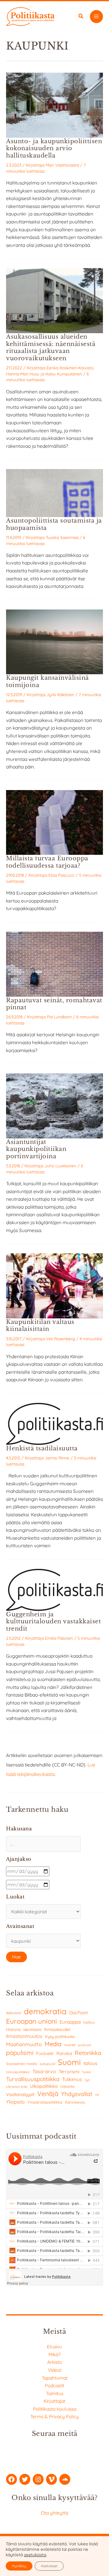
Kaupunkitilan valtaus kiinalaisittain (40, 1325)
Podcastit (54, 2385)
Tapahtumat (55, 2378)
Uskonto (67, 2086)
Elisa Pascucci (61, 875)
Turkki (86, 2072)
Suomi (69, 2062)
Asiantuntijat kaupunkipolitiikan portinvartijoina (36, 1149)
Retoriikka (88, 2053)
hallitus (89, 2022)
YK (97, 2095)
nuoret (70, 2045)
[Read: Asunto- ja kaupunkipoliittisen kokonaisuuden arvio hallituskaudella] (54, 105)
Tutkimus (72, 2079)
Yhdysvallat (77, 2094)
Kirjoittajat (54, 2401)
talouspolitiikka (18, 2072)
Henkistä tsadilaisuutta (42, 1448)
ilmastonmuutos (24, 2036)
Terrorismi (69, 2072)
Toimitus (55, 2393)
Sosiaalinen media (21, 2064)
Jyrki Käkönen (60, 694)
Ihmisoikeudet (57, 2029)
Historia (13, 2029)
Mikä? (55, 2354)
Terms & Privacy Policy (54, 2416)
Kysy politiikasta (60, 2036)
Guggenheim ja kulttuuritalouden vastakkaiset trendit (53, 1621)
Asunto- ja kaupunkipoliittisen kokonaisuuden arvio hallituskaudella (54, 148)
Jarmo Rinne (57, 1458)
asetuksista (35, 2555)
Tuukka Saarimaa (62, 537)
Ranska (64, 2053)
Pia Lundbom (59, 1017)
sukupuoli (47, 2064)
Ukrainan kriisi (17, 2087)
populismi (20, 2053)
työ (87, 2080)
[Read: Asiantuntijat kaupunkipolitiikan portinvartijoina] (54, 1105)
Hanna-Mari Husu (23, 374)
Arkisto (54, 2362)
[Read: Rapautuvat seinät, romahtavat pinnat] (54, 964)
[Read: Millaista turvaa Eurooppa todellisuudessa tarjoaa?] (54, 822)
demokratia (45, 2011)
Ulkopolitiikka (44, 2086)
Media (53, 2044)
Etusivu (54, 2346)
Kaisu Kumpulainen (64, 374)
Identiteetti (32, 2030)
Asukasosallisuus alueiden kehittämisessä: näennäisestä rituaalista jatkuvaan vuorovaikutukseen (51, 347)
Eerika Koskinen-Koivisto (70, 368)
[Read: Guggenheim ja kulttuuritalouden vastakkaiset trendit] (54, 1589)
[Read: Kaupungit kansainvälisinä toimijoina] (54, 641)
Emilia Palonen (59, 1638)
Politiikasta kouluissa (55, 2409)
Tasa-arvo (44, 2071)
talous (91, 2063)
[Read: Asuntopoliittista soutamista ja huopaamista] (54, 492)
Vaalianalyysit (20, 2094)
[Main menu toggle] (96, 17)
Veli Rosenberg (61, 1339)
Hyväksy (19, 2566)
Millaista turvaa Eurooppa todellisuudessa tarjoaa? (47, 862)
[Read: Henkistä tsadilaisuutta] (54, 1423)
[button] (81, 17)
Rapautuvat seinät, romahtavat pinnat (54, 1004)
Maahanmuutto (24, 2044)
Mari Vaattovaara (62, 165)
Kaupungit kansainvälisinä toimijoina (48, 681)
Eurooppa (70, 2022)
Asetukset (49, 2566)
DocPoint (79, 2013)
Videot (55, 2370)
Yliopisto (15, 2102)
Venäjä (48, 2094)
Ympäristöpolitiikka (45, 2102)
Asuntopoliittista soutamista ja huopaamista (54, 524)
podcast (85, 2045)
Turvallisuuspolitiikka (33, 2079)
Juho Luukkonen (60, 1166)
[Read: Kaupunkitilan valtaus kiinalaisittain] (54, 1285)
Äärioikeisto (75, 2102)
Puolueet (45, 2053)
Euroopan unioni (31, 2021)
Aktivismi (14, 2013)
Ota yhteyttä (54, 2513)
